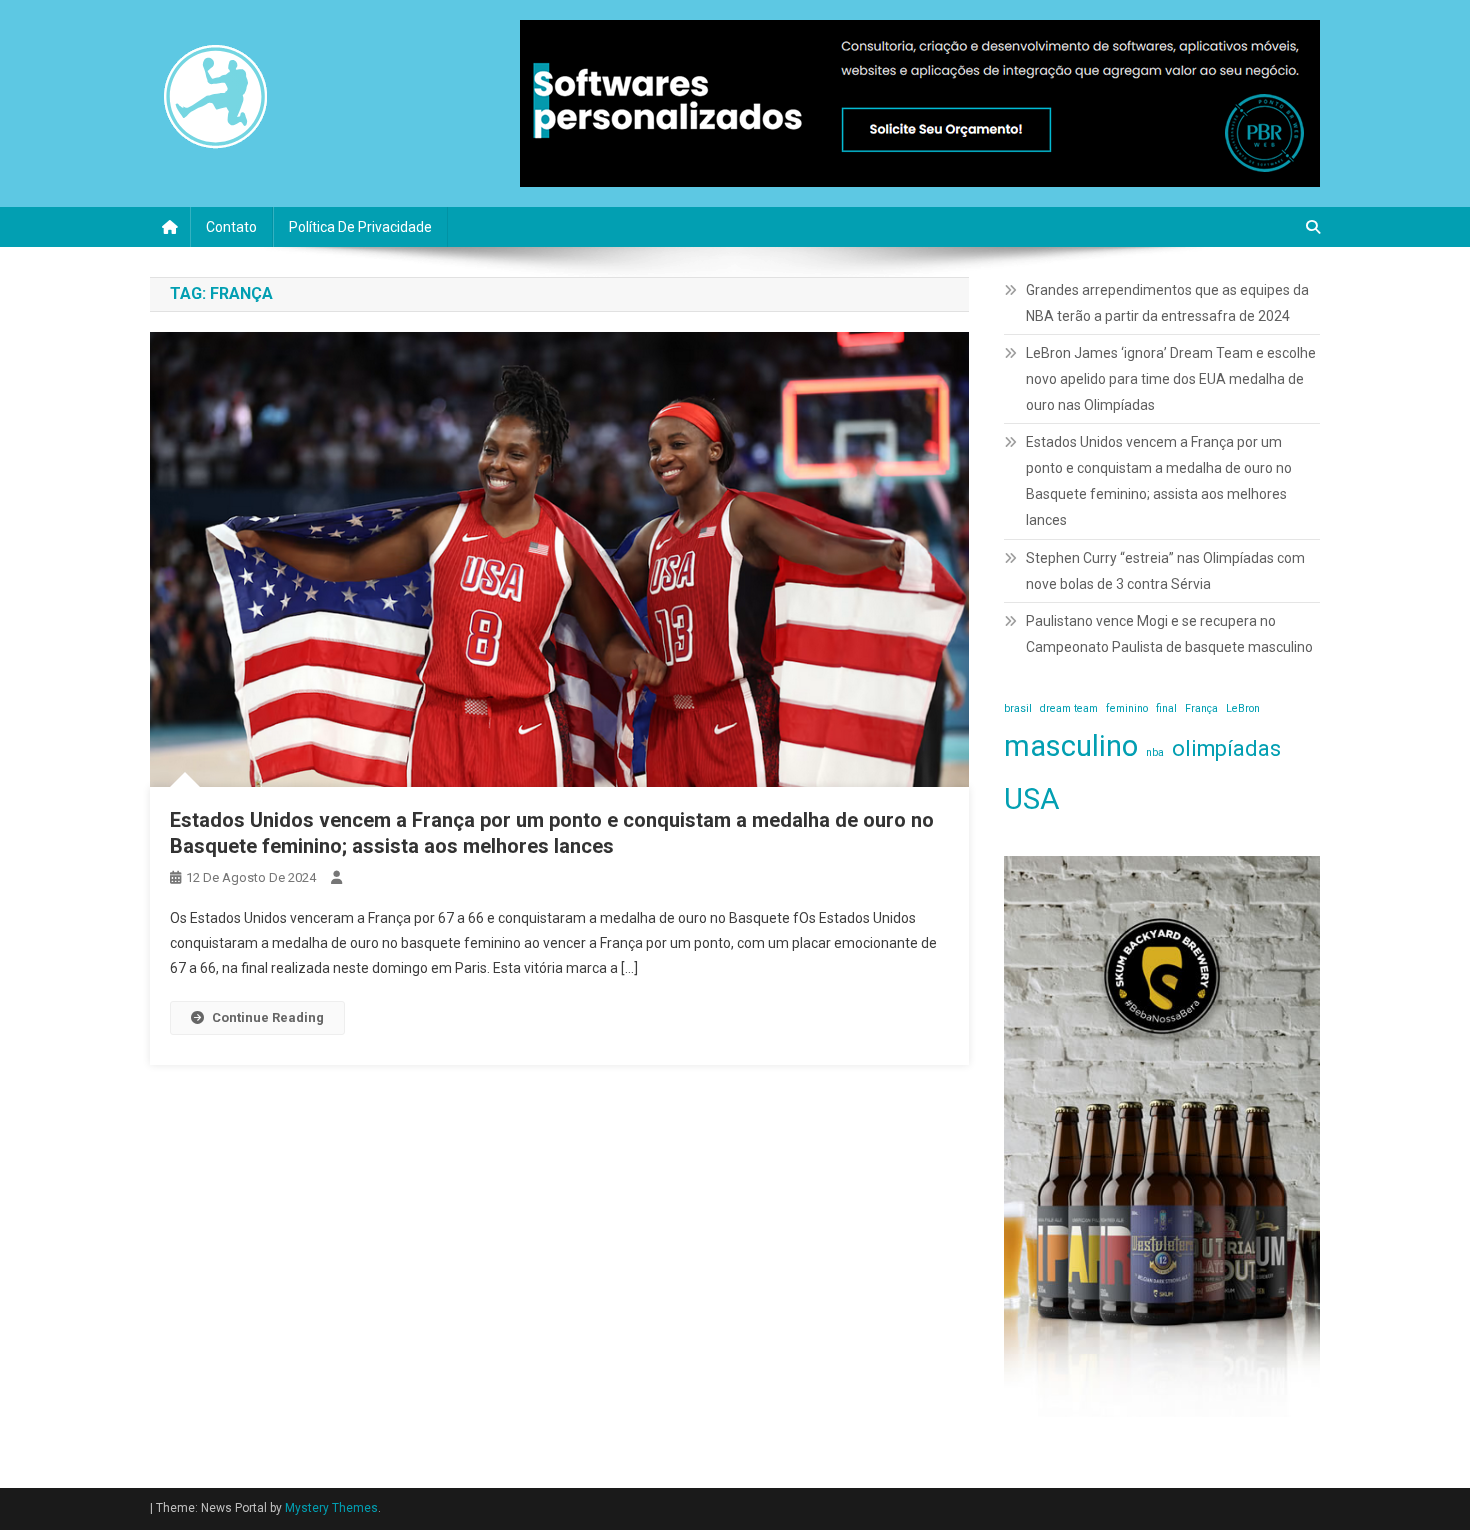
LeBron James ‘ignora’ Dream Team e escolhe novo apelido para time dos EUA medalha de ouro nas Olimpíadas (1171, 379)
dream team (1069, 708)
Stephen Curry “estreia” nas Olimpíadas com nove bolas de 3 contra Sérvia (1165, 571)
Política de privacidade (360, 227)
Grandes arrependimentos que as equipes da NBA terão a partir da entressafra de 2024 (1167, 303)
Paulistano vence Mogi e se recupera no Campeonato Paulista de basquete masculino (1169, 634)
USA (1032, 799)
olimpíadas (1226, 748)
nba (1155, 752)
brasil (1018, 708)
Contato (231, 227)
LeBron (1243, 708)
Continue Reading (268, 1017)
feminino (1127, 708)
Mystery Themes (331, 1508)
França (1201, 708)
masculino (1071, 746)
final (1166, 708)
